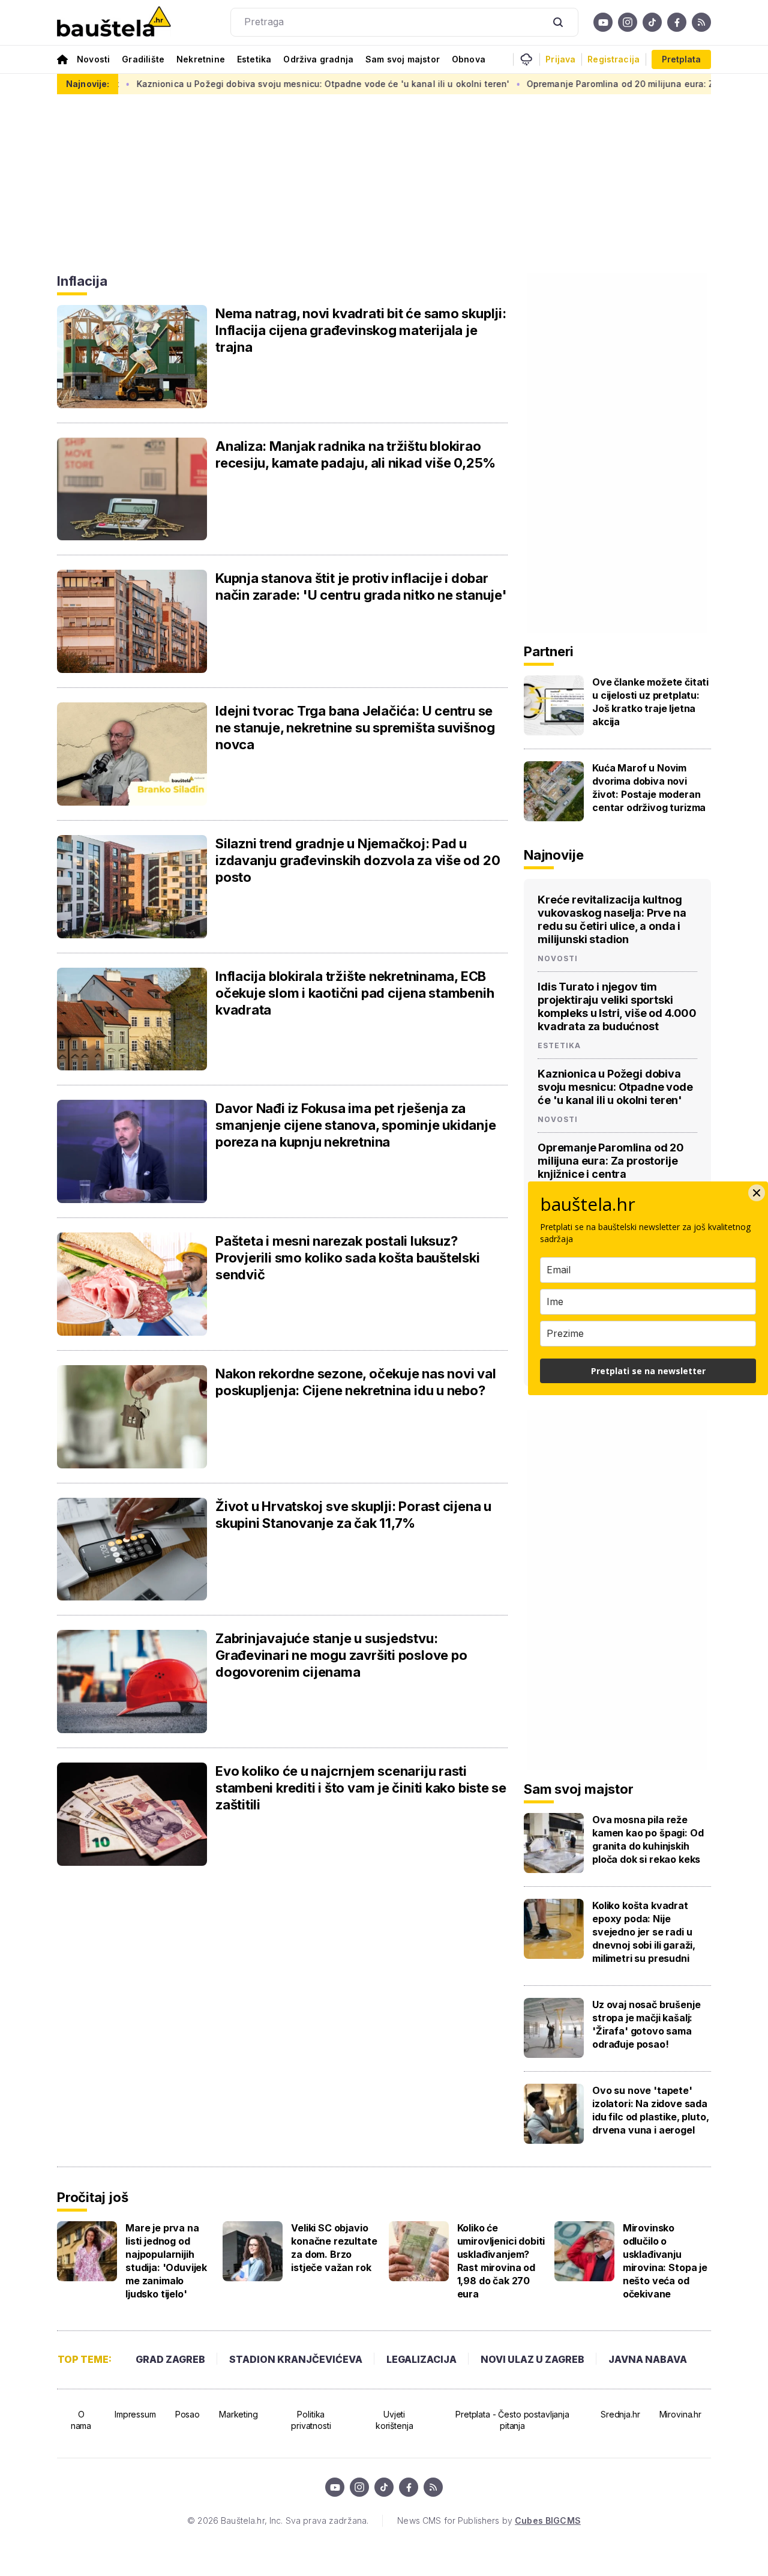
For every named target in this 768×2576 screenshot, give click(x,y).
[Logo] (114, 23)
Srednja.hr (620, 2414)
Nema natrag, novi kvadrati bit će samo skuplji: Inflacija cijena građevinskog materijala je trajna (361, 330)
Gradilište (143, 59)
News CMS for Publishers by (489, 2520)
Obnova (469, 59)
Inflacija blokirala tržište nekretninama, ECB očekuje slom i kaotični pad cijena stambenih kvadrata (355, 993)
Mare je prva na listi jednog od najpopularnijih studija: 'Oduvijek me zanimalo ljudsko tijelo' (166, 2261)
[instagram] (628, 22)
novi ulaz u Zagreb (532, 2359)
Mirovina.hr (680, 2414)
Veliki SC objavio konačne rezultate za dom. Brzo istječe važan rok (334, 2248)
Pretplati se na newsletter (648, 1371)
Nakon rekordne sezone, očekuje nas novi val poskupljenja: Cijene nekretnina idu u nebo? (356, 1382)
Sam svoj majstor (403, 59)
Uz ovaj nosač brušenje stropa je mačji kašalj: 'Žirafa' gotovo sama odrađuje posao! (646, 2024)
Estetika (254, 59)
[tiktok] (652, 22)
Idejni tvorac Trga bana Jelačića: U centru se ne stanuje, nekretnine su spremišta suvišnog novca (355, 728)
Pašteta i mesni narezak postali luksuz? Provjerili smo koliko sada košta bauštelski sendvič (348, 1258)
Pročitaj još (92, 2197)
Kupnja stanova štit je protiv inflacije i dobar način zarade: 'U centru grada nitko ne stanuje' (361, 587)
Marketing (238, 2414)
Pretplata (681, 59)
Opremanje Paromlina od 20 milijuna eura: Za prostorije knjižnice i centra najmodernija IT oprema (611, 1167)
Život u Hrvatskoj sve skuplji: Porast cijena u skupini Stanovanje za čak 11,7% (353, 1515)
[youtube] (603, 22)
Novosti (93, 59)
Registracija (613, 59)
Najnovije (554, 855)
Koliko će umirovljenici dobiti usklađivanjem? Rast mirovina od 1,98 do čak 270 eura (501, 2261)
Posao (187, 2414)
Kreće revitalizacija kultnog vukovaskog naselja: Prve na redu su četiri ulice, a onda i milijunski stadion (612, 919)
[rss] (701, 22)
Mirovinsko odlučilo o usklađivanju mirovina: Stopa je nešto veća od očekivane (665, 2261)
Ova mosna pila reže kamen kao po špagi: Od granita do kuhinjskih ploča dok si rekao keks (648, 1839)
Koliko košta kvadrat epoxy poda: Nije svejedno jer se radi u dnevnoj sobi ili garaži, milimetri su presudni (644, 1932)
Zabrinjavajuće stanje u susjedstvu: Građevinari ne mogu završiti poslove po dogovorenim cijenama (341, 1655)
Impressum (135, 2414)
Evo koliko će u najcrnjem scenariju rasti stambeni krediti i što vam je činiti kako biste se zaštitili (361, 1788)
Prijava (560, 59)
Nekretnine (201, 59)
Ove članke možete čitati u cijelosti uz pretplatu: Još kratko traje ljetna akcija (650, 702)
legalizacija (421, 2359)
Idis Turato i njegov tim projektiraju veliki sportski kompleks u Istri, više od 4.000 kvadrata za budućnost (617, 1006)
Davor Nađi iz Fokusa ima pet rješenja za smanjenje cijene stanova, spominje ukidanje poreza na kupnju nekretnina (356, 1125)
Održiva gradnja (318, 59)
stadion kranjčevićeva (296, 2359)
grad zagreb (170, 2359)
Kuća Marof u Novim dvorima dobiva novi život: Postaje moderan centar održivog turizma (649, 788)
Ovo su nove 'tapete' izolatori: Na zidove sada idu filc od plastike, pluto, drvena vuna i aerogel (651, 2110)
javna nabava (648, 2359)
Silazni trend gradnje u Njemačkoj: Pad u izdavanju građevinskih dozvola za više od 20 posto (358, 860)
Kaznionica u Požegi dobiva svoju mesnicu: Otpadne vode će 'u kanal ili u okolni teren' (615, 1087)
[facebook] (677, 22)
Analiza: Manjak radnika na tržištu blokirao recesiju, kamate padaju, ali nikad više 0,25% (355, 454)
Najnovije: (88, 84)
